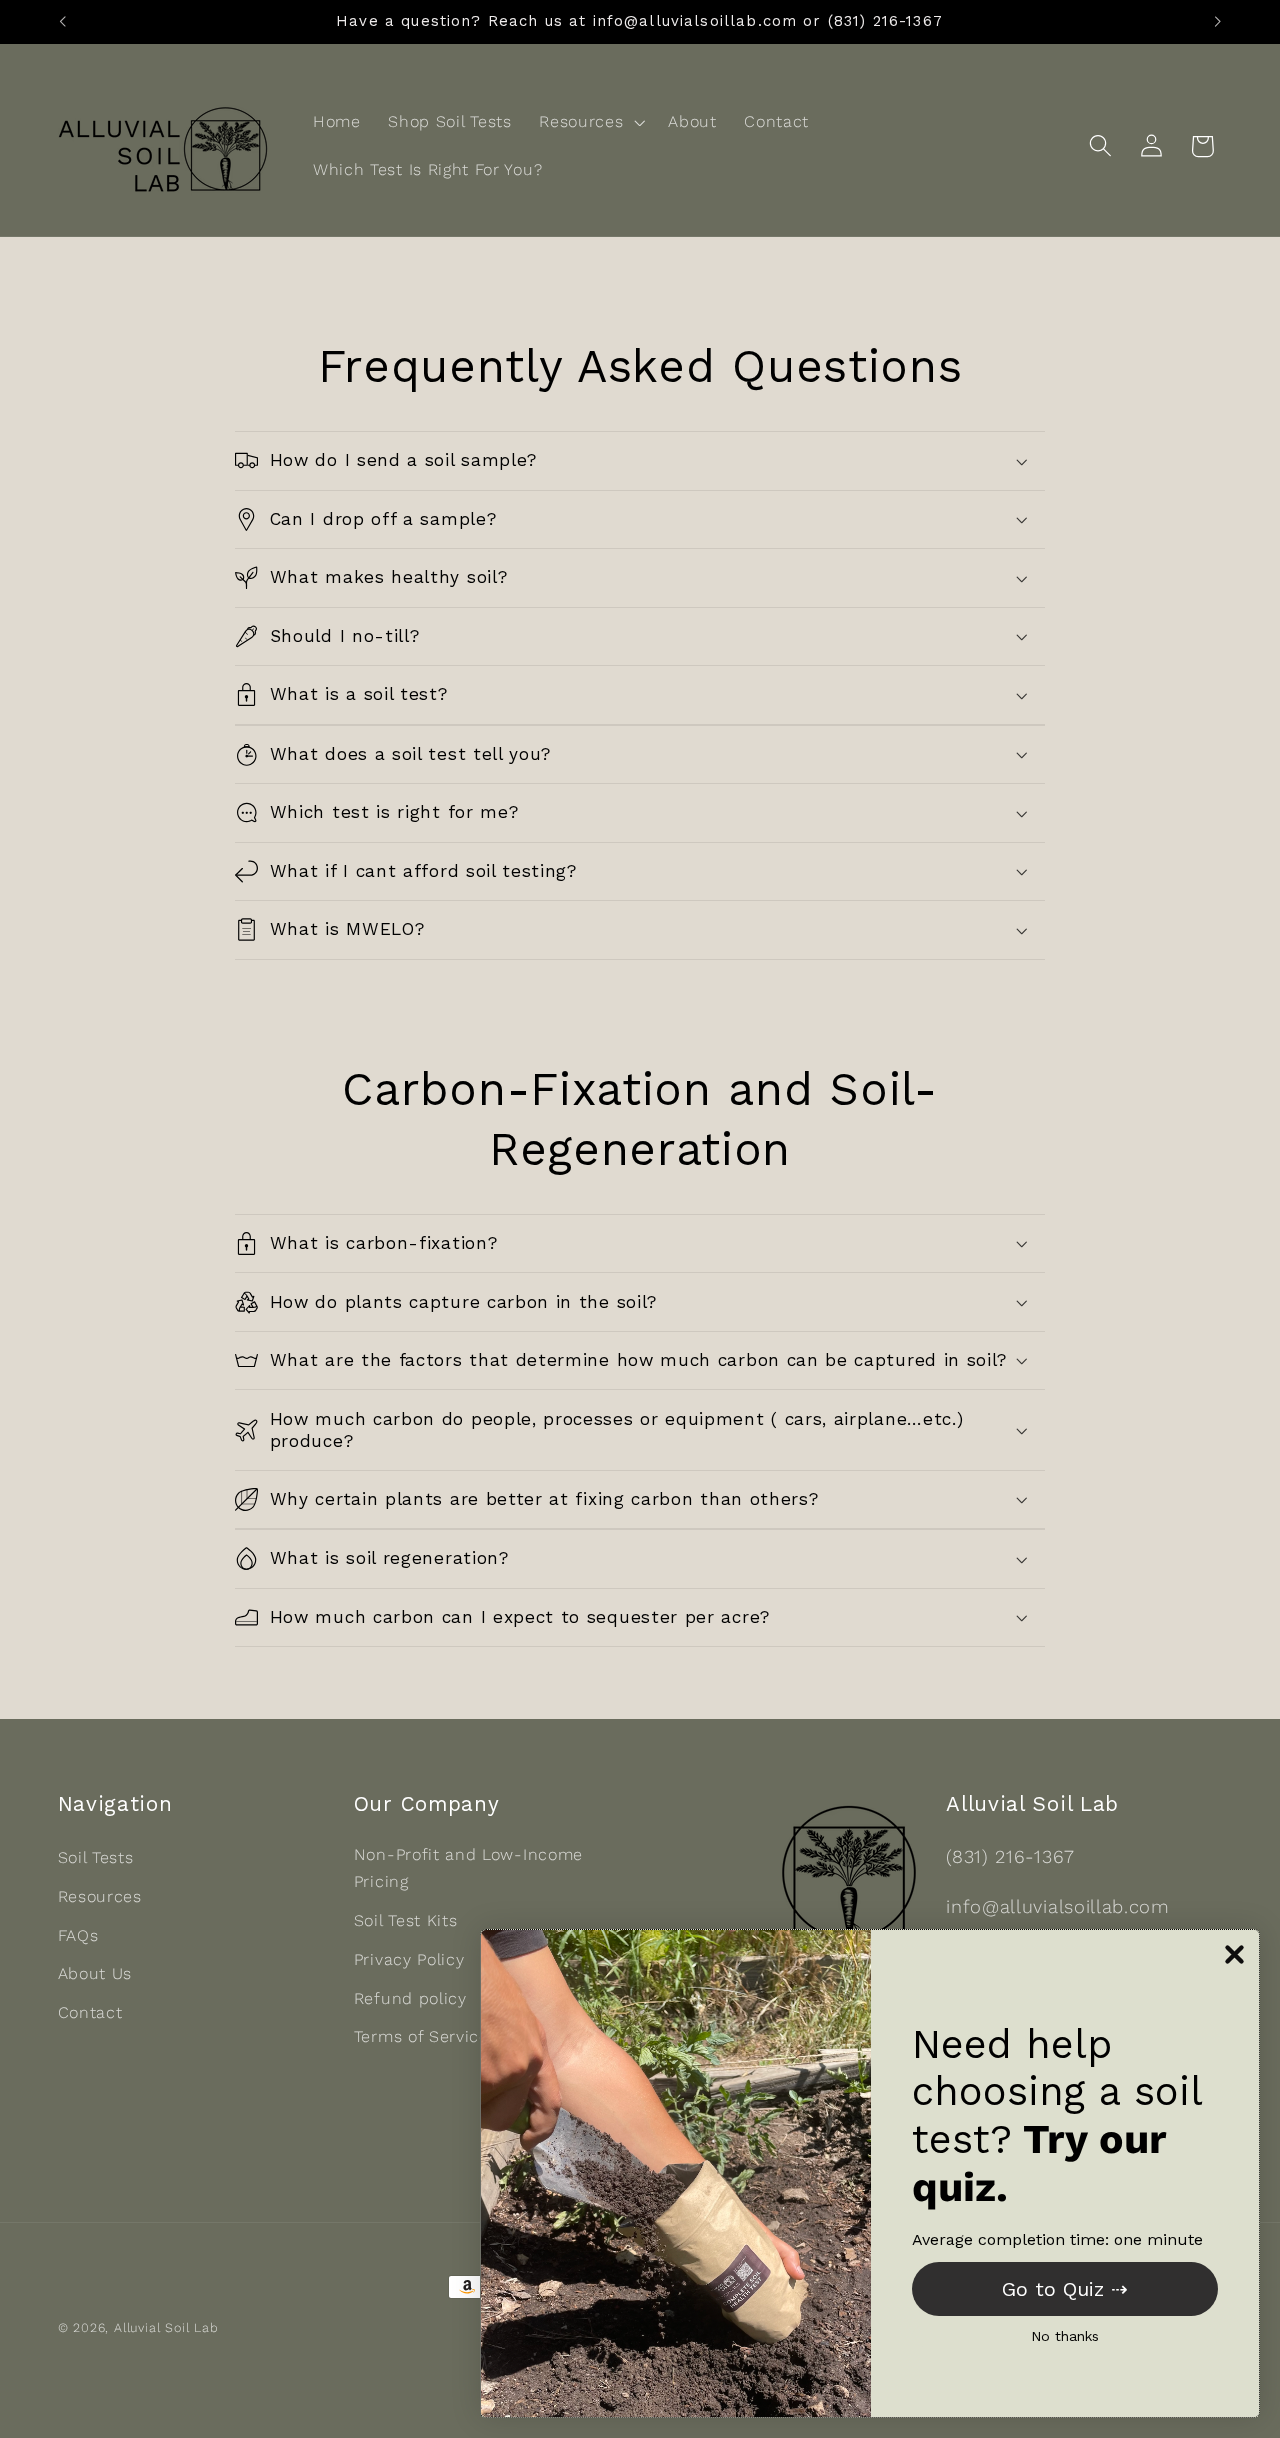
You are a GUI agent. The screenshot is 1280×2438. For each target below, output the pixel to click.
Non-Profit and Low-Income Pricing (468, 1868)
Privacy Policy (409, 1959)
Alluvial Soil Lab (166, 2327)
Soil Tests (96, 1857)
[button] (589, 122)
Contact (90, 2012)
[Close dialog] (1234, 1954)
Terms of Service (421, 2036)
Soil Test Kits (406, 1920)
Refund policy (410, 1998)
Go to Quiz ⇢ (1065, 2289)
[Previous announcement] (62, 22)
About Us (95, 1973)
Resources (100, 1896)
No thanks (1065, 2336)
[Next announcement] (1218, 22)
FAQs (78, 1935)
